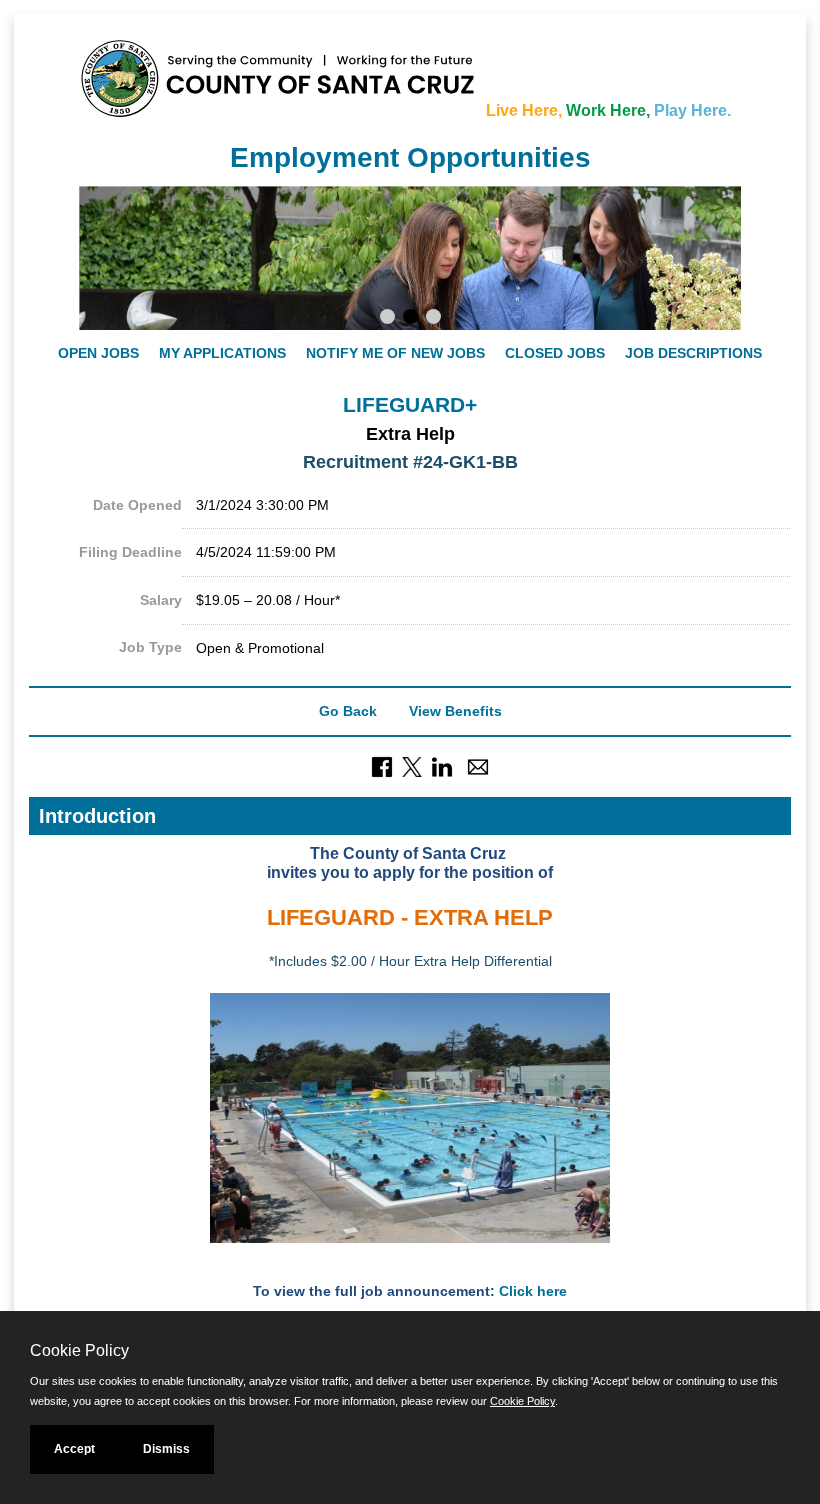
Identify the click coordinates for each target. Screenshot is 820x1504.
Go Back (348, 711)
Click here (533, 1291)
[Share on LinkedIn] (442, 766)
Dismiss (166, 1449)
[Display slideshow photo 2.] (410, 319)
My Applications (222, 353)
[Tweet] (412, 766)
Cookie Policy (522, 1401)
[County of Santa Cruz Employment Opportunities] (139, 69)
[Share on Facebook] (382, 766)
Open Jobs (98, 353)
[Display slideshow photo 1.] (387, 319)
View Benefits (455, 711)
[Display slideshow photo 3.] (433, 319)
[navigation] (410, 352)
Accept (74, 1449)
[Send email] (478, 766)
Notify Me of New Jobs (395, 353)
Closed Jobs (555, 353)
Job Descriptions (693, 353)
